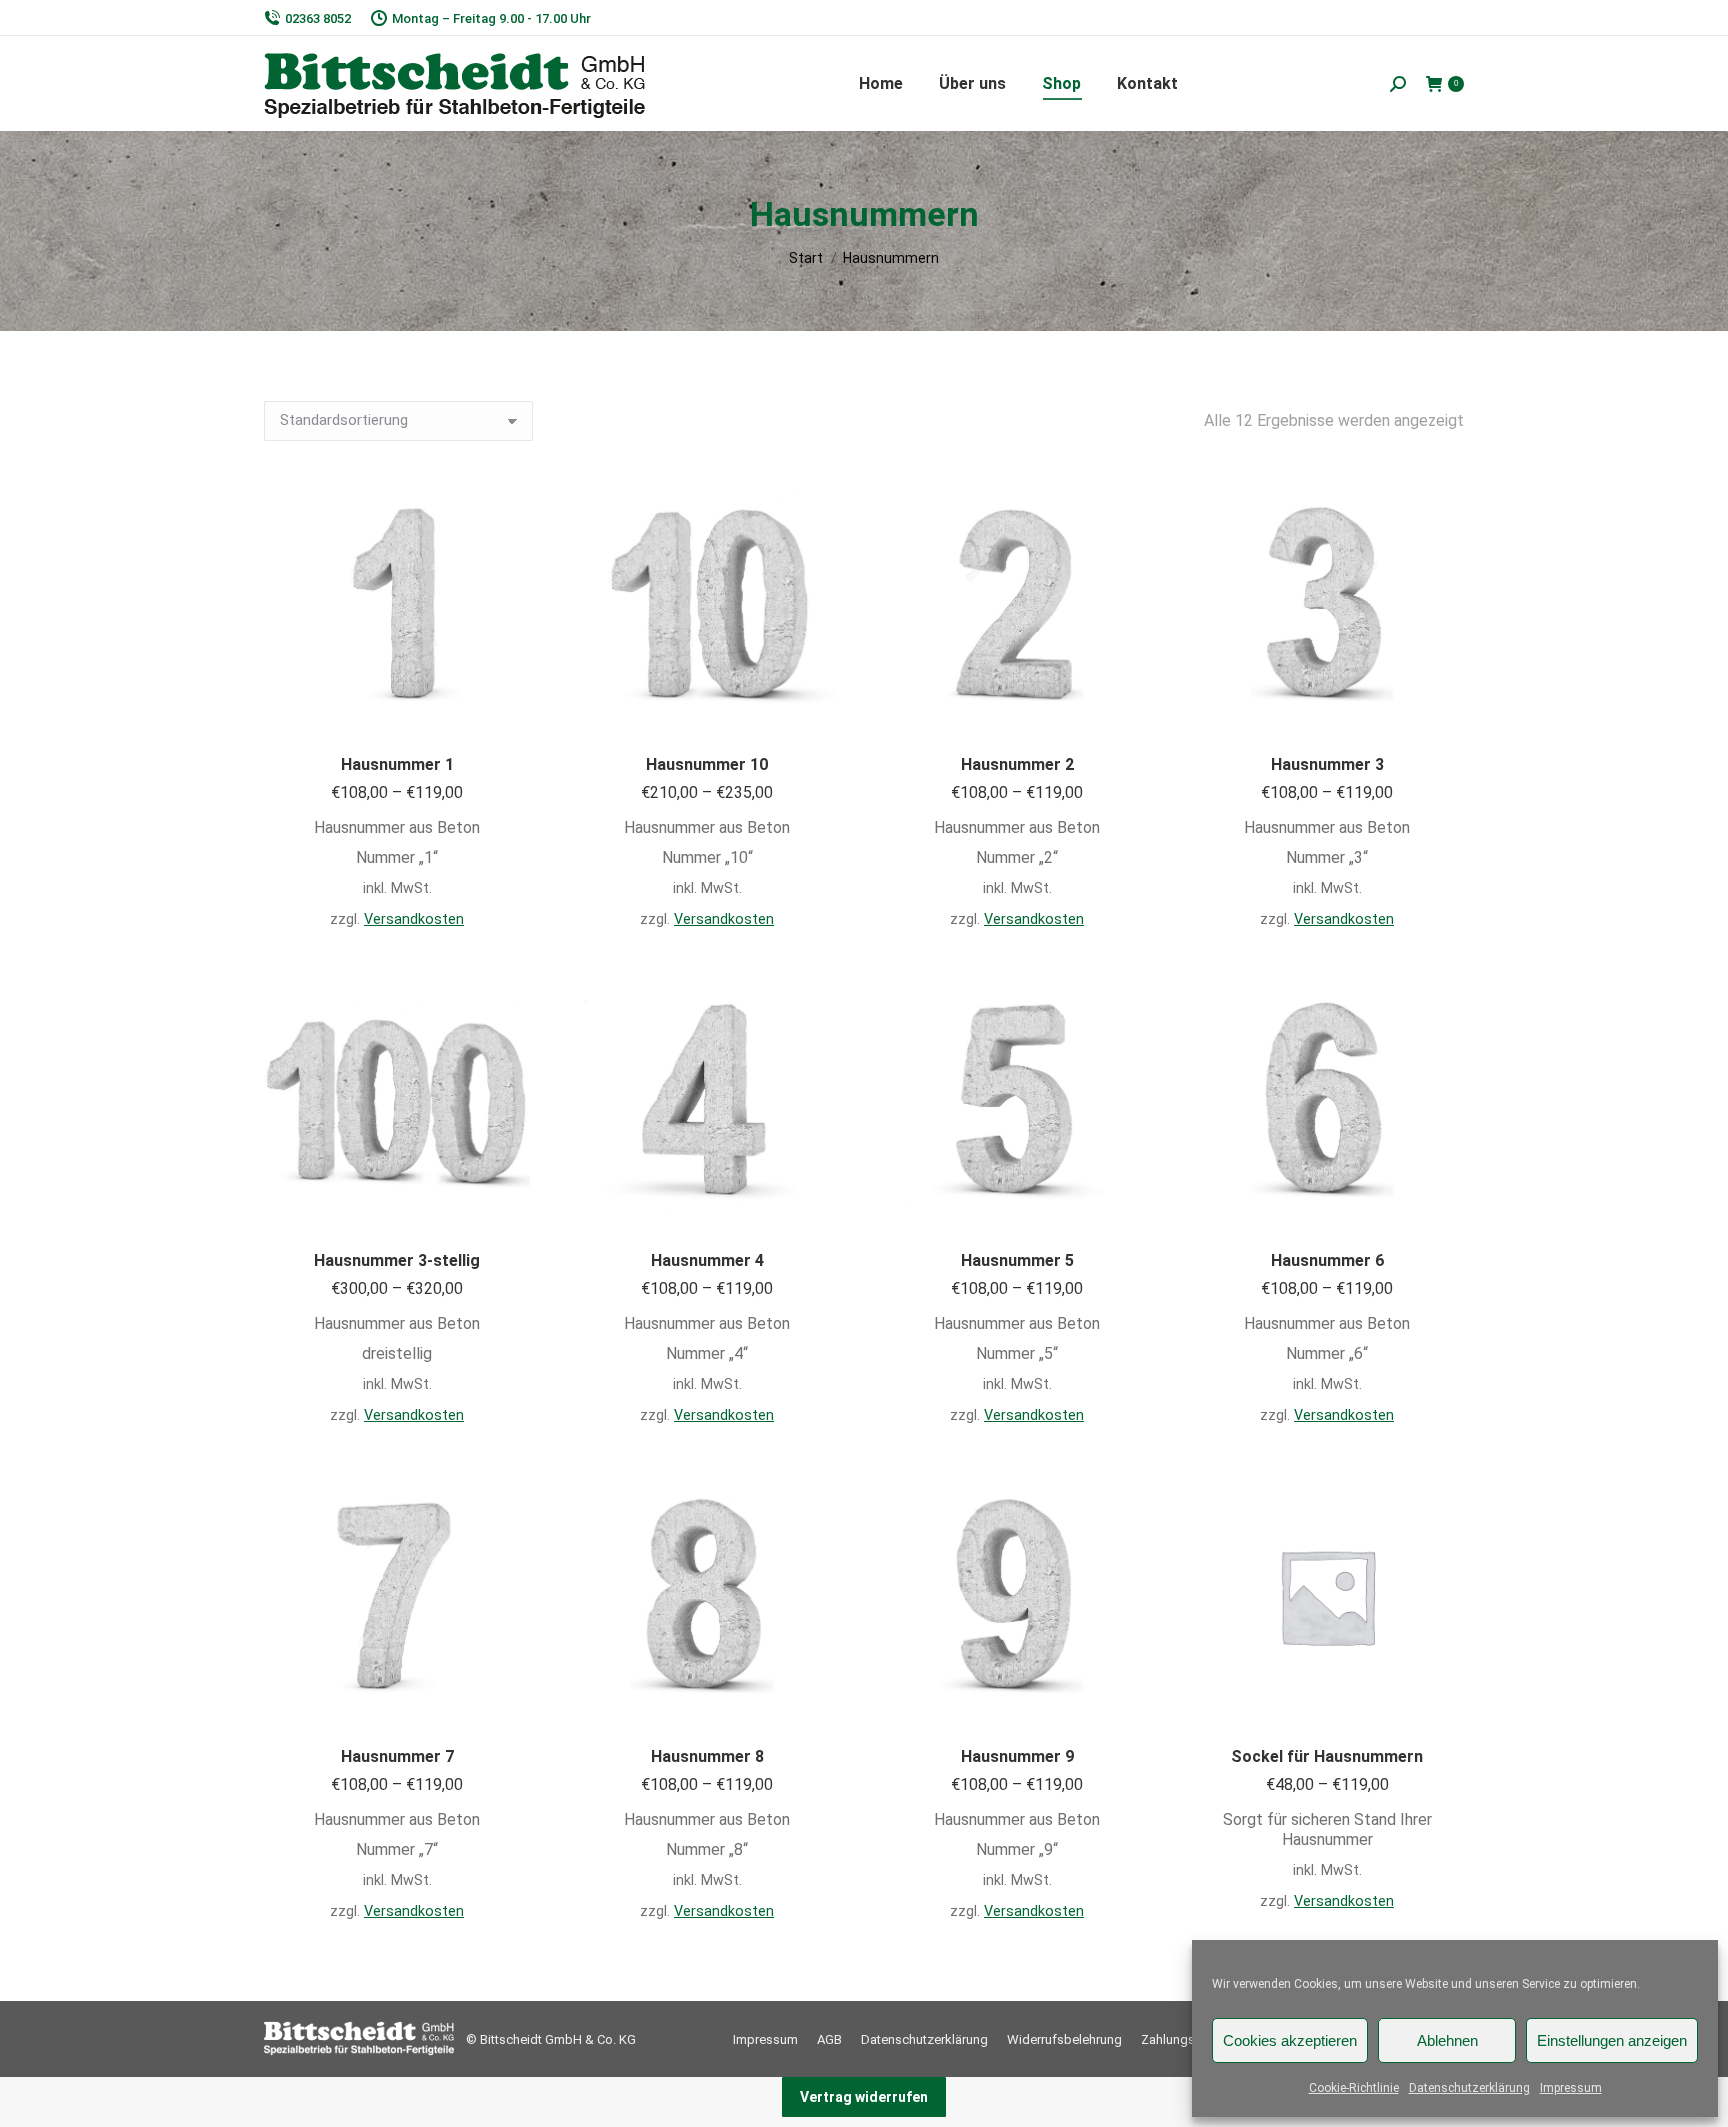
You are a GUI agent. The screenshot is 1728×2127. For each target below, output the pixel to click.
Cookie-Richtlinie (1354, 2088)
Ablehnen (1447, 2040)
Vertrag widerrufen (864, 2097)
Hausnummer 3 (1327, 764)
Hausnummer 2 (1017, 764)
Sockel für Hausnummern (1327, 1756)
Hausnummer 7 (397, 1756)
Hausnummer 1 (397, 764)
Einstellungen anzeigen (1612, 2040)
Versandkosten (414, 919)
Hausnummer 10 (707, 764)
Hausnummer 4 (707, 1260)
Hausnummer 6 (1327, 1260)
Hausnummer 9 (1017, 1756)
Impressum (1571, 2088)
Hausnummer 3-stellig (397, 1260)
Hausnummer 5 (1017, 1260)
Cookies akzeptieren (1290, 2040)
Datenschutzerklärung (1469, 2088)
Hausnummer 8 (707, 1756)
